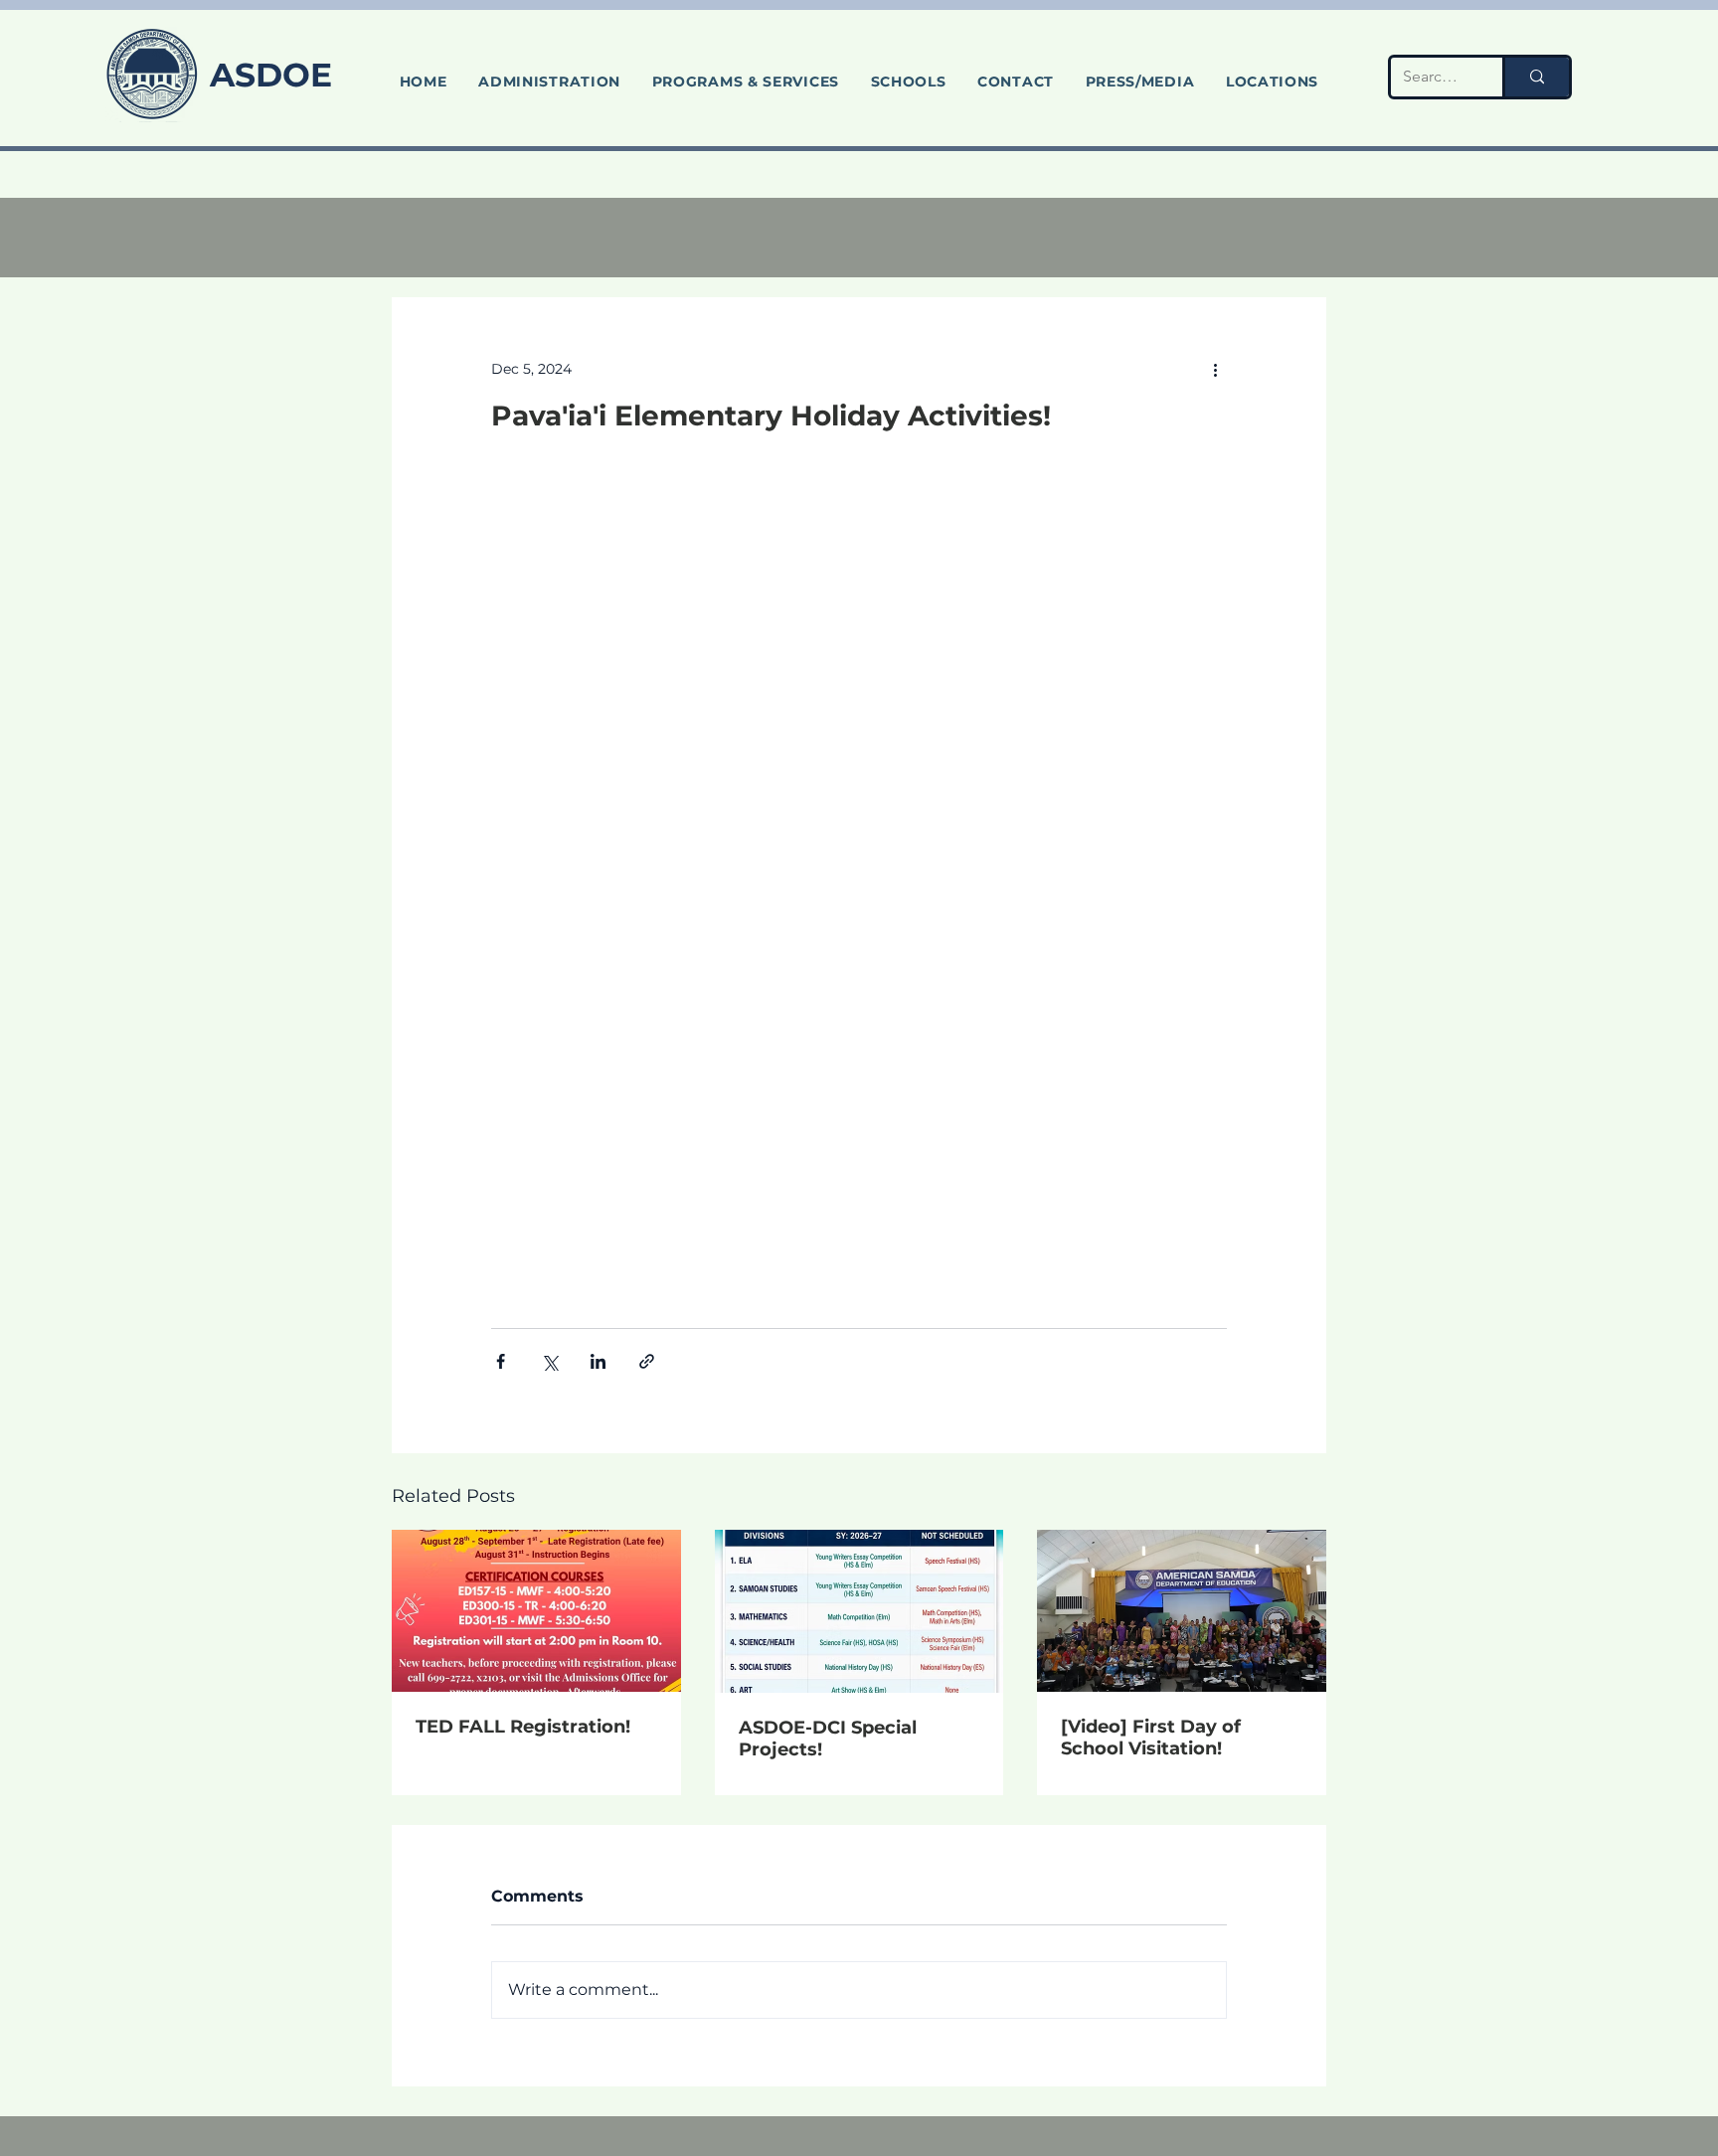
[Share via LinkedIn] (598, 1361)
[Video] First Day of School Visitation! (1151, 1738)
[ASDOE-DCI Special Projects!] (859, 1611)
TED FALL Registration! (523, 1727)
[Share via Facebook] (501, 1361)
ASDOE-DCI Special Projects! (828, 1739)
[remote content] (859, 881)
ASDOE (271, 75)
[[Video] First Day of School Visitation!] (1182, 1611)
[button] (746, 82)
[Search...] (1536, 77)
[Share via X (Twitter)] (549, 1361)
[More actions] (1215, 369)
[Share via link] (647, 1361)
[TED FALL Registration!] (536, 1611)
